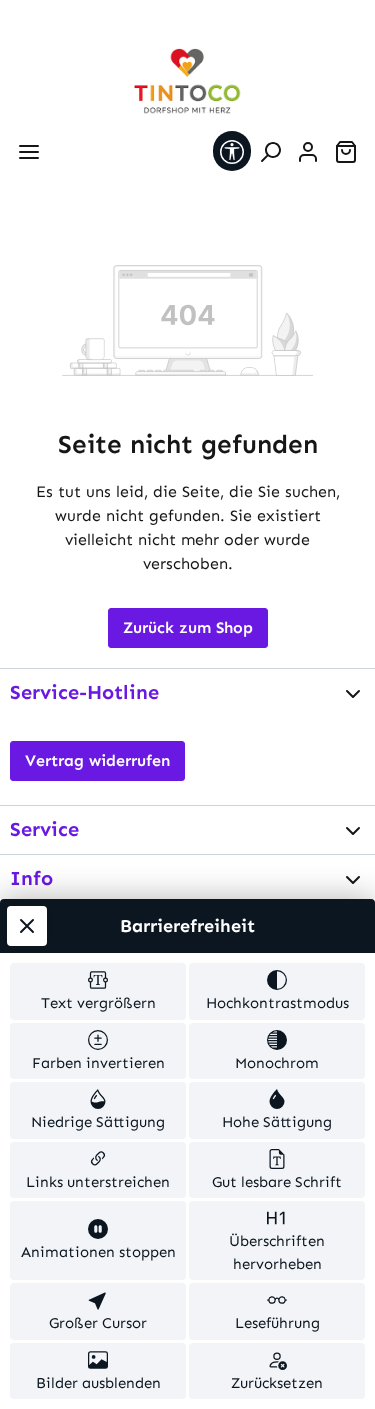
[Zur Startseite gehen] (188, 81)
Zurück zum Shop (188, 627)
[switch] (98, 991)
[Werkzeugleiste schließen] (27, 926)
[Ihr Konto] (308, 152)
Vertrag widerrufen (97, 760)
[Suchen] (270, 152)
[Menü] (29, 152)
